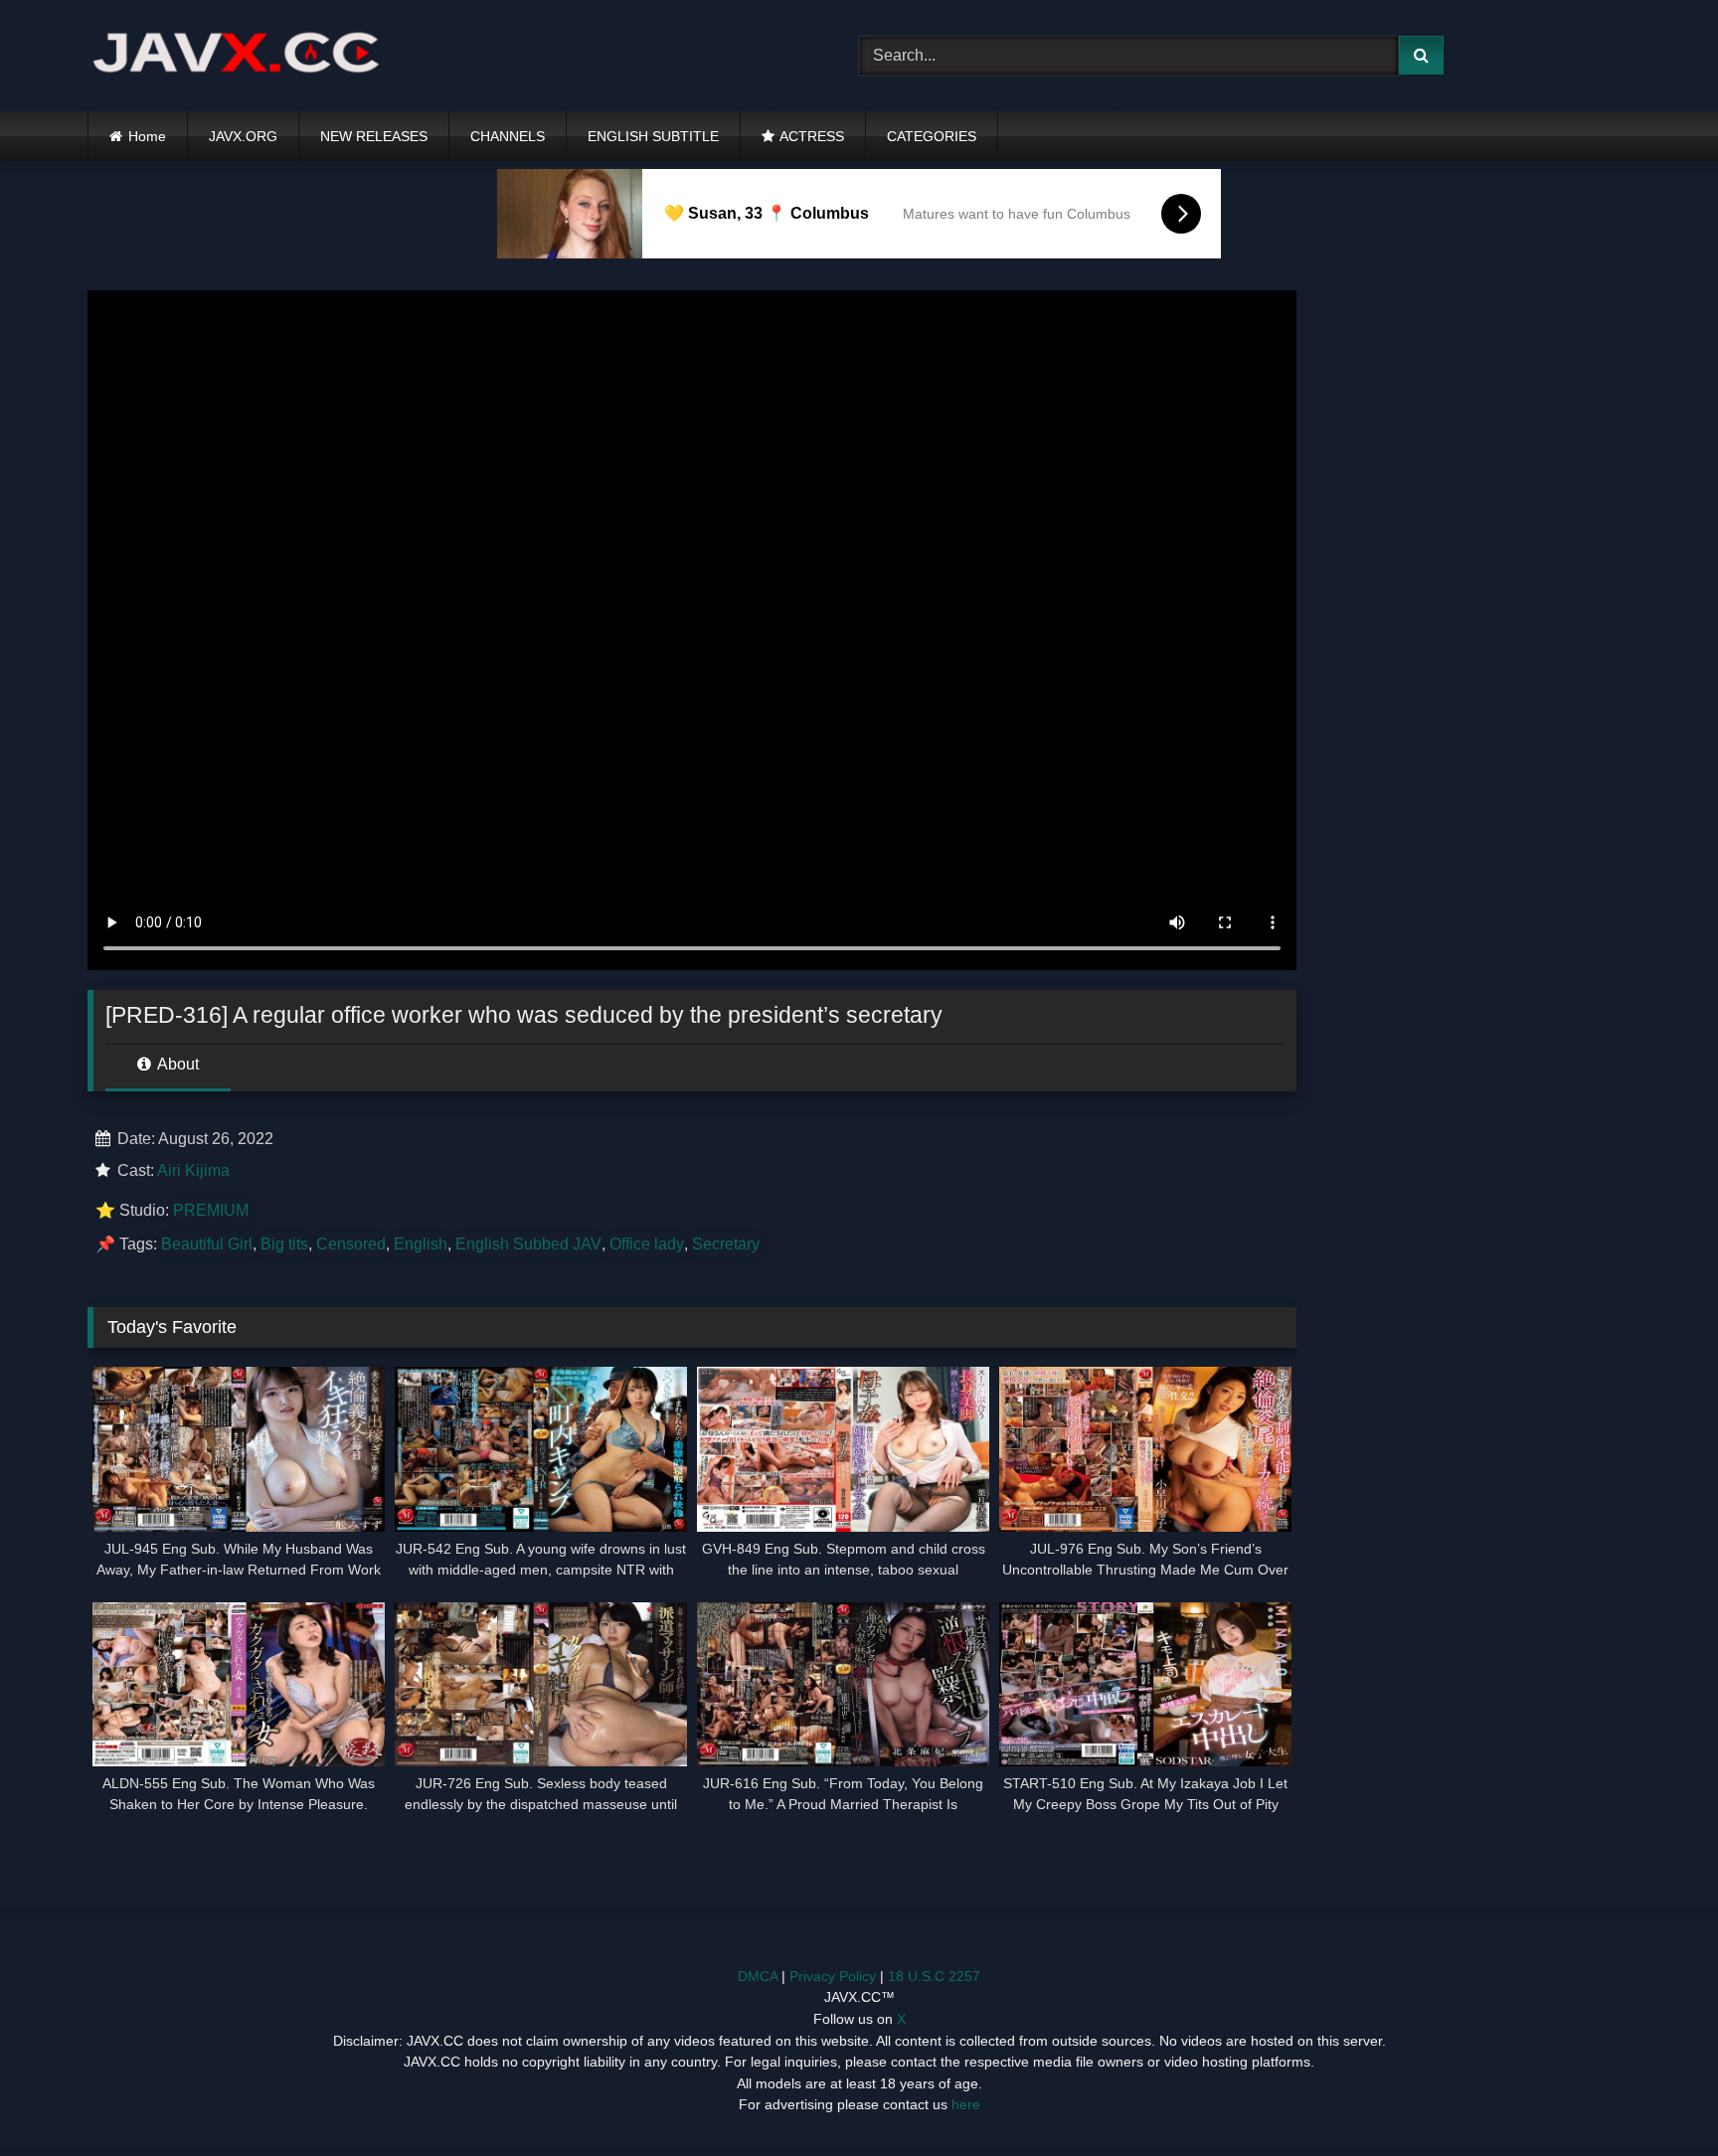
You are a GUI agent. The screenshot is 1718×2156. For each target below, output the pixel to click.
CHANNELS (508, 136)
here (966, 2104)
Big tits (284, 1244)
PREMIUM (211, 1210)
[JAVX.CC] (237, 56)
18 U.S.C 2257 (934, 1976)
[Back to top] (1656, 2097)
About (176, 1064)
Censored (351, 1244)
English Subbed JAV (528, 1244)
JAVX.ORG (243, 136)
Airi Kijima (193, 1170)
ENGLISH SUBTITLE (653, 136)
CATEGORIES (932, 136)
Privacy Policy (833, 1976)
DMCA (758, 1976)
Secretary (726, 1244)
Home (147, 136)
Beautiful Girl (207, 1244)
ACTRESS (812, 136)
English (421, 1244)
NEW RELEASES (374, 136)
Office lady (647, 1244)
